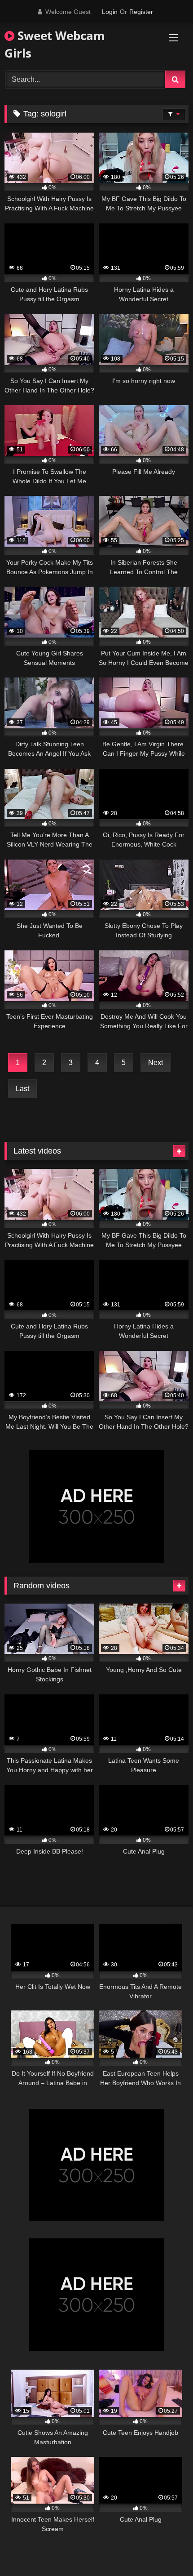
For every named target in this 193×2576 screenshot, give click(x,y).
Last (22, 1089)
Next (156, 1063)
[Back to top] (165, 2549)
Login (110, 12)
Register (141, 12)
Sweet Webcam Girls (55, 44)
